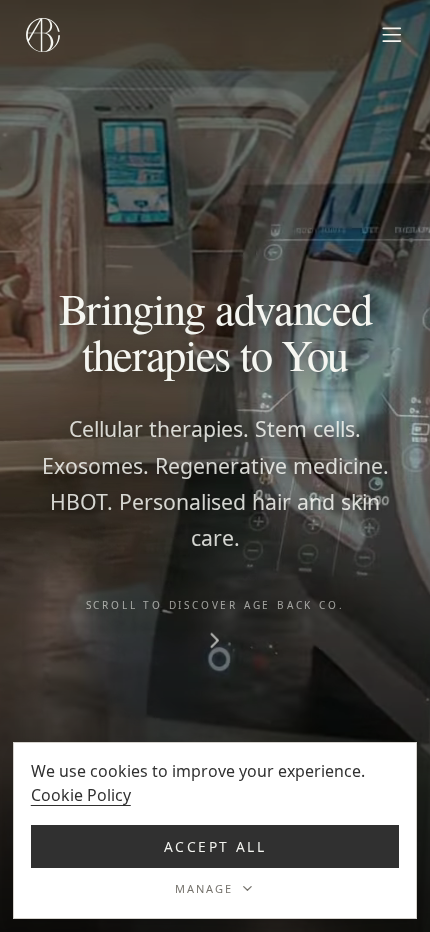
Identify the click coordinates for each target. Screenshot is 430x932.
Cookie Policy (81, 795)
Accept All (215, 846)
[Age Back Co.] (43, 35)
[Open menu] (392, 35)
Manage (204, 888)
